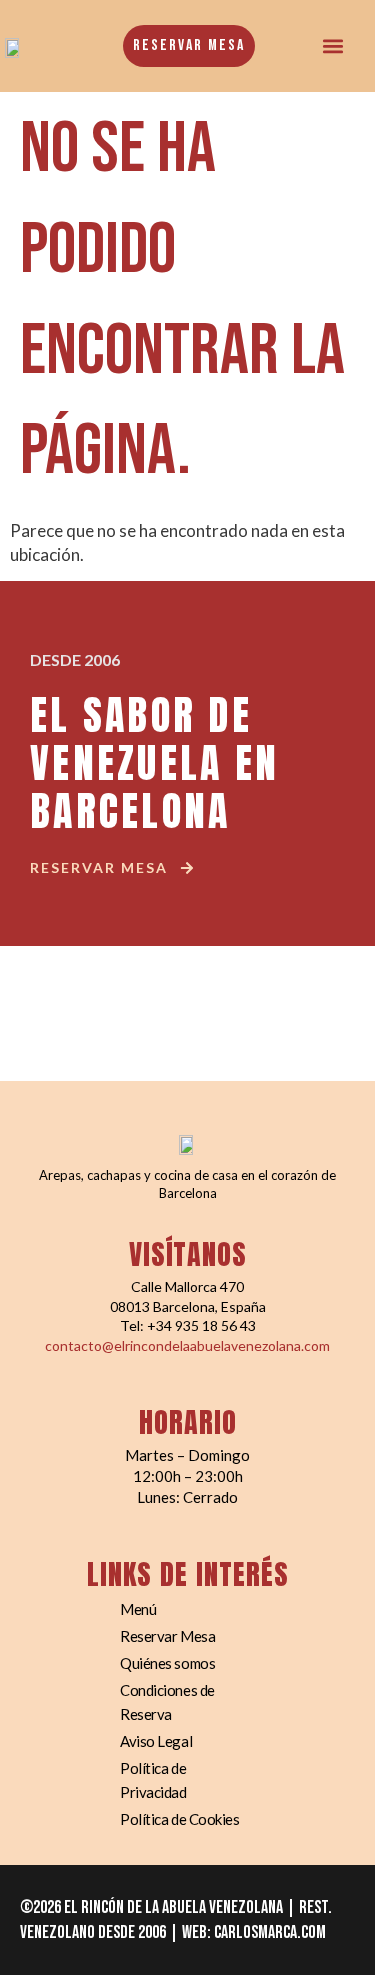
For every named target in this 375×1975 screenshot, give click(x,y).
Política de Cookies (179, 1819)
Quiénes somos (167, 1663)
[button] (333, 46)
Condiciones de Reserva (167, 1702)
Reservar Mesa (167, 1636)
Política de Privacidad (153, 1780)
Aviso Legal (156, 1741)
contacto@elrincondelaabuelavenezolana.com (187, 1345)
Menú (138, 1609)
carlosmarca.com (270, 1932)
